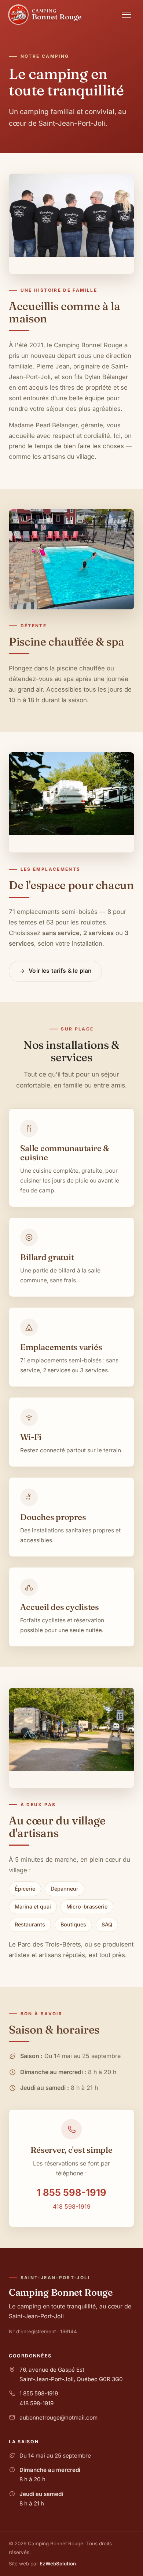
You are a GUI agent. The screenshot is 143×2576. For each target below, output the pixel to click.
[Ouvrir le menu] (126, 15)
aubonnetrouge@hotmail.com (58, 2418)
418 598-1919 (72, 2206)
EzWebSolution (58, 2564)
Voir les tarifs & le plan (60, 971)
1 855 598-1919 (71, 2192)
